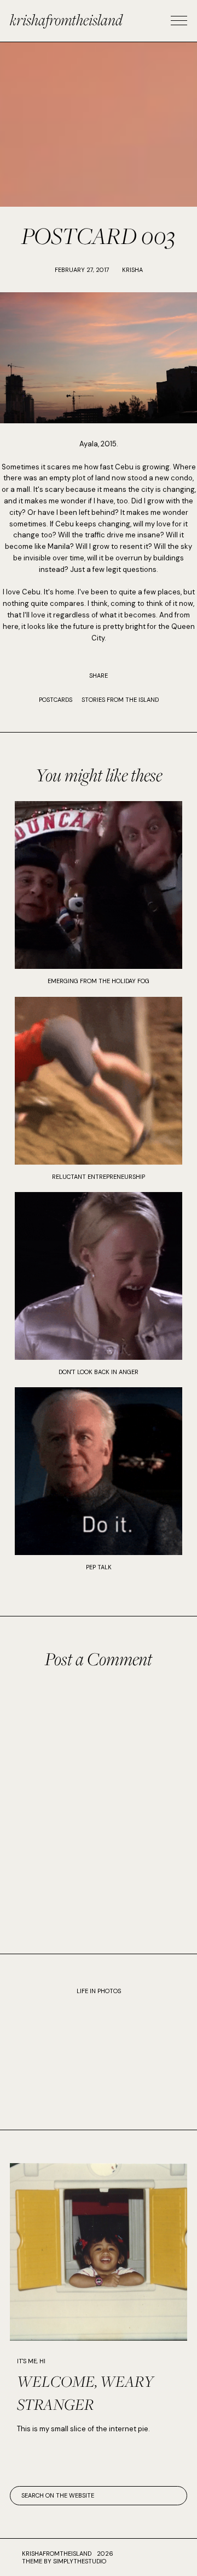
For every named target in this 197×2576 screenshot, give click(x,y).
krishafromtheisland (66, 19)
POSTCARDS (56, 700)
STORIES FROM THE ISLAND (120, 700)
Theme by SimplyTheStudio (64, 2561)
